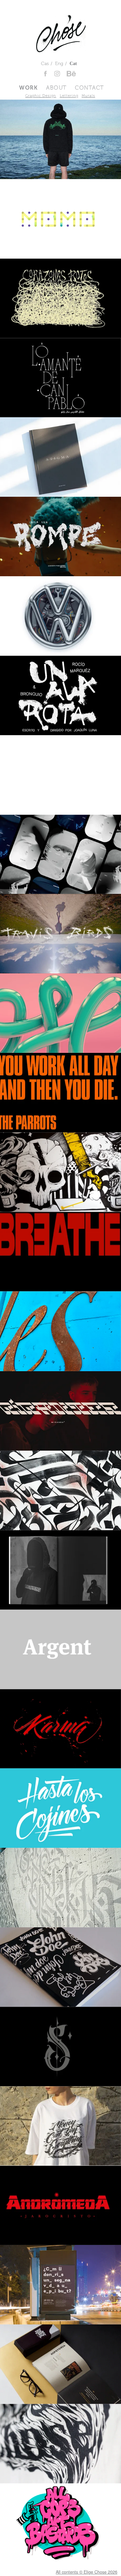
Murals (88, 96)
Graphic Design (41, 96)
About (56, 88)
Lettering (69, 96)
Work (28, 88)
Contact (90, 88)
